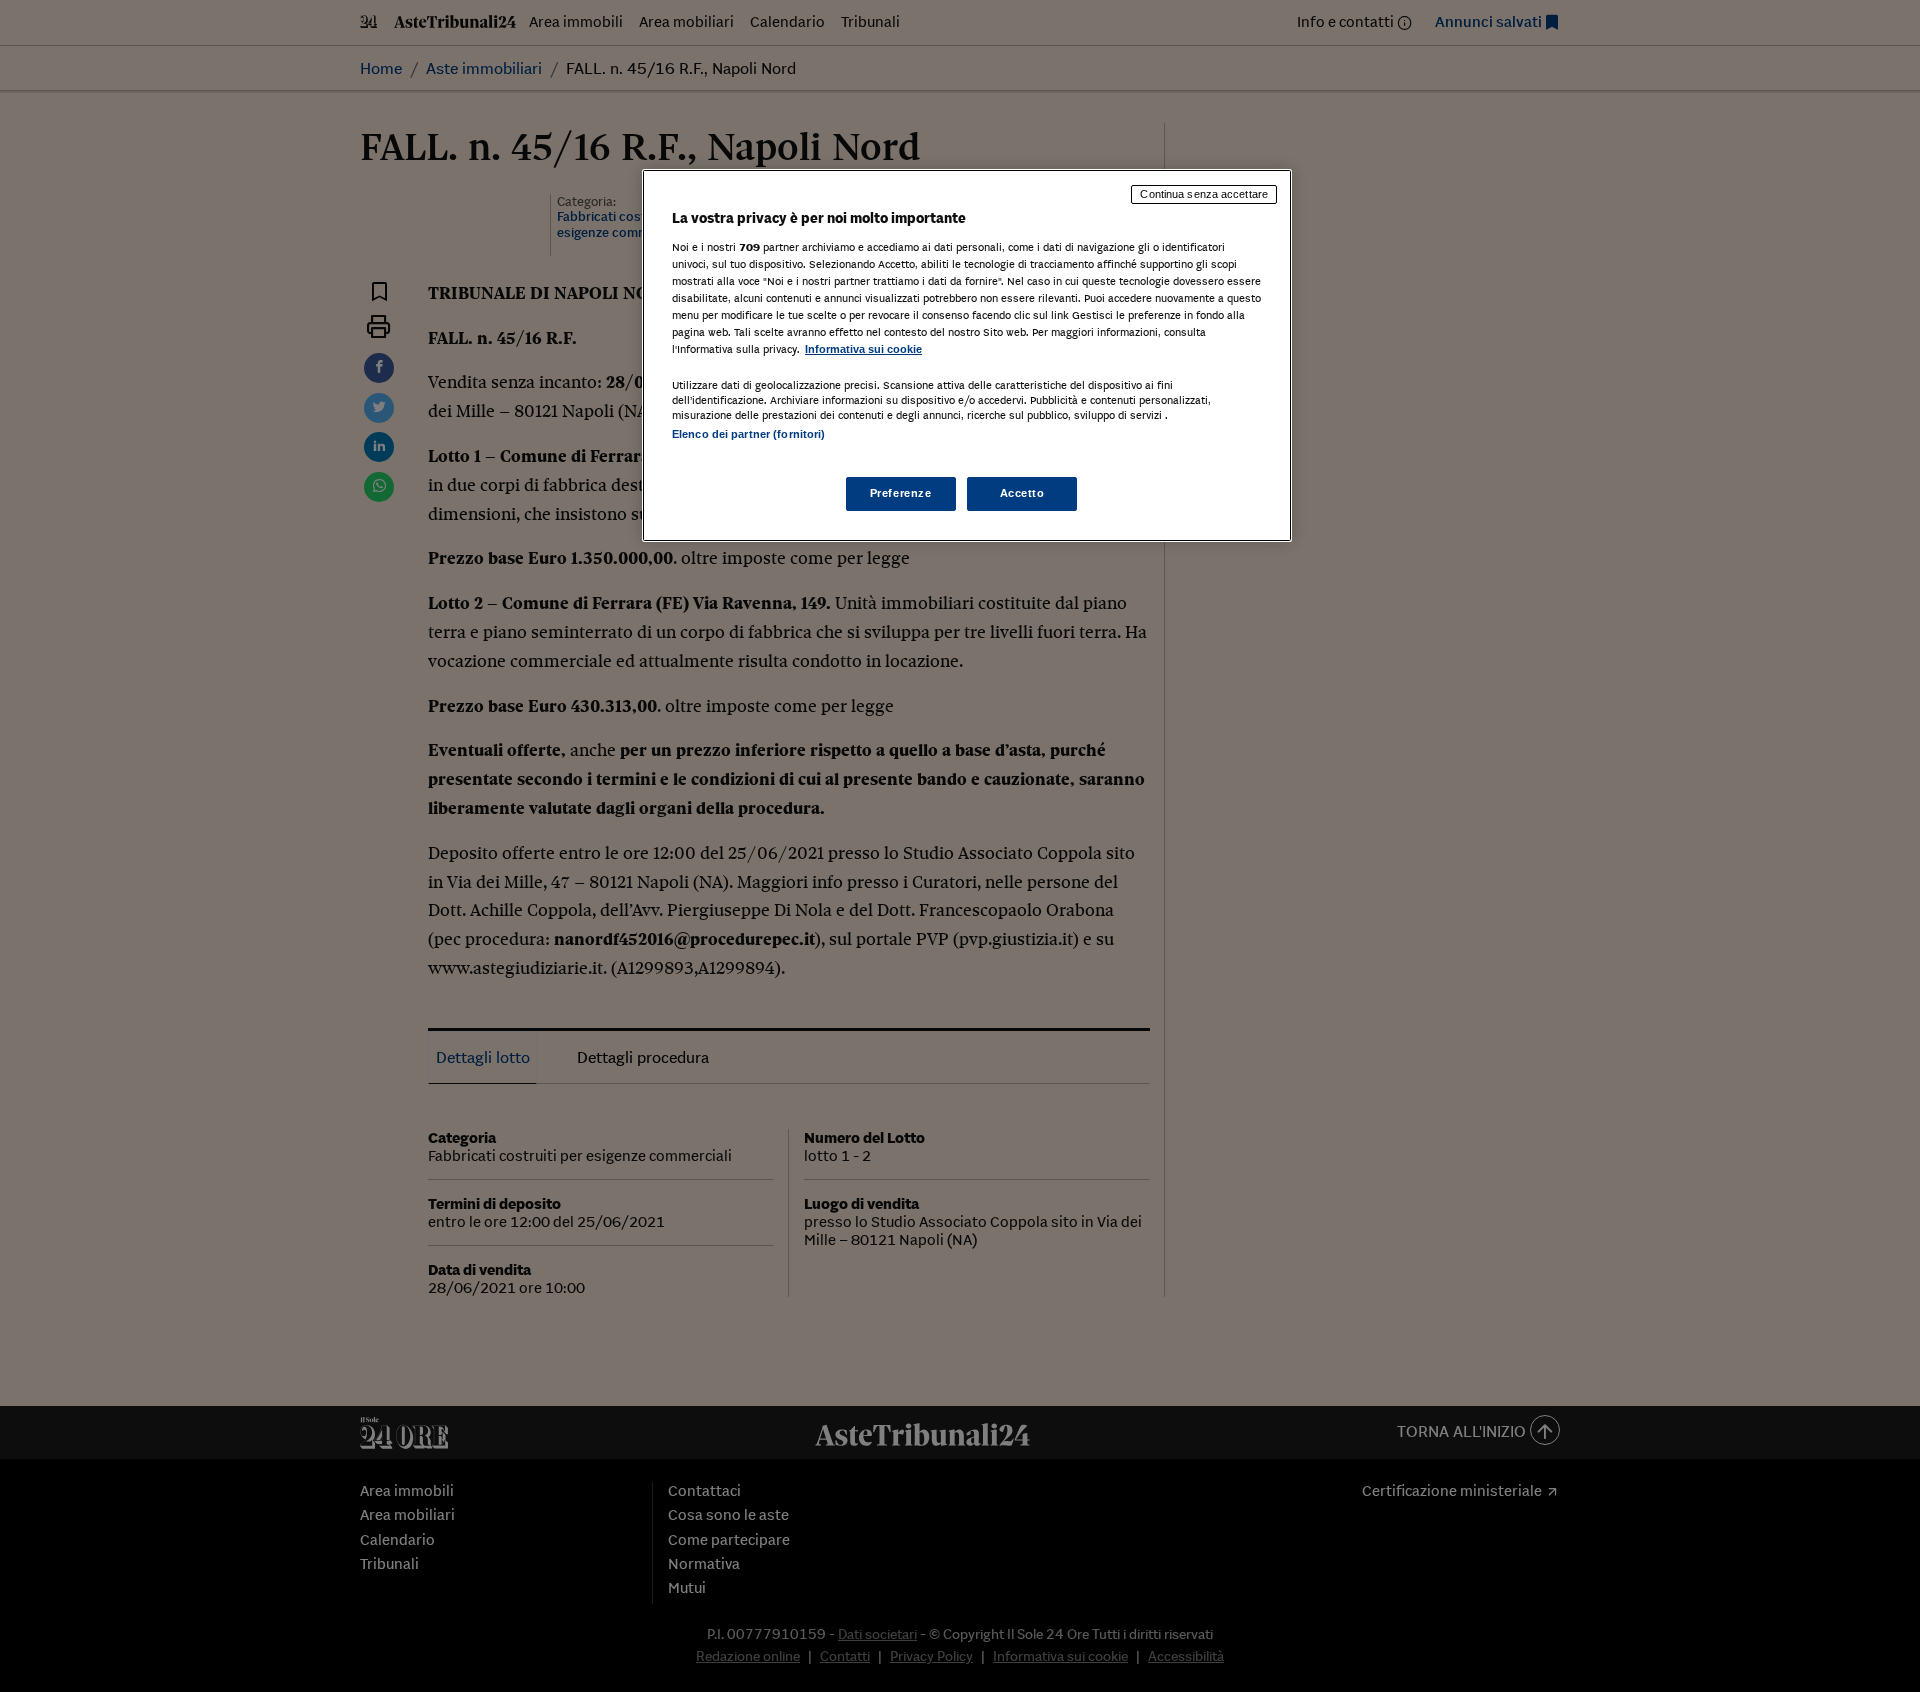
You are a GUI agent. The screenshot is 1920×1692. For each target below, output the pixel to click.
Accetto (1022, 493)
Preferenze (901, 493)
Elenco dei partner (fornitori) (748, 434)
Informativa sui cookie (863, 349)
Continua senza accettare (1204, 194)
